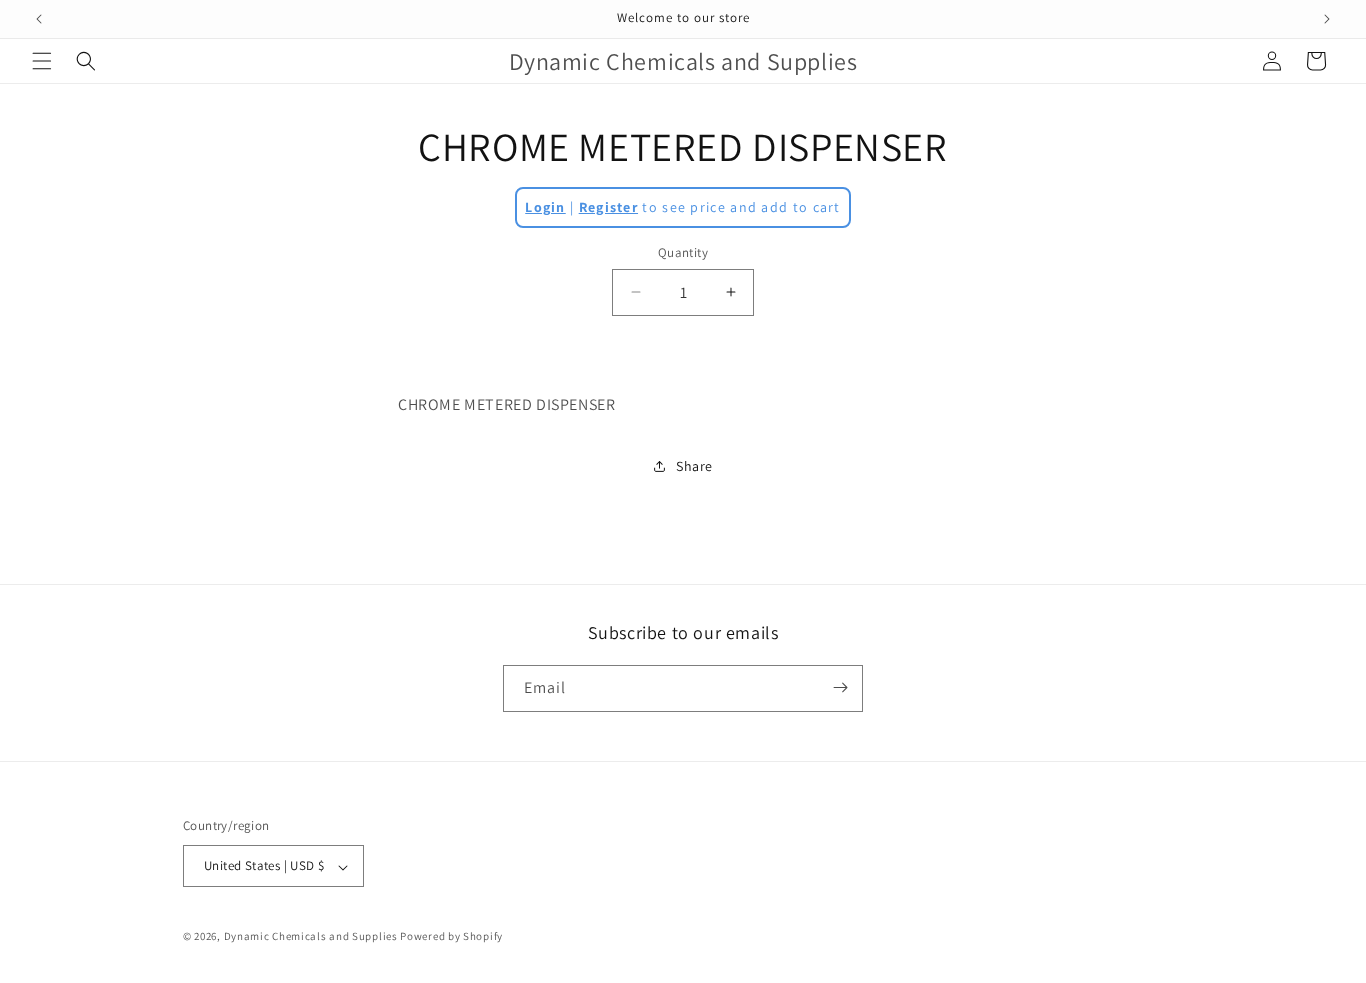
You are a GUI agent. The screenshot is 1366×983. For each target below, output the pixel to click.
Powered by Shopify (451, 937)
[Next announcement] (1327, 19)
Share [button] (694, 466)
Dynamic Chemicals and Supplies (311, 937)
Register (608, 207)
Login (545, 207)
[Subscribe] (840, 687)
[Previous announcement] (39, 19)
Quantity (683, 252)
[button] (42, 61)
